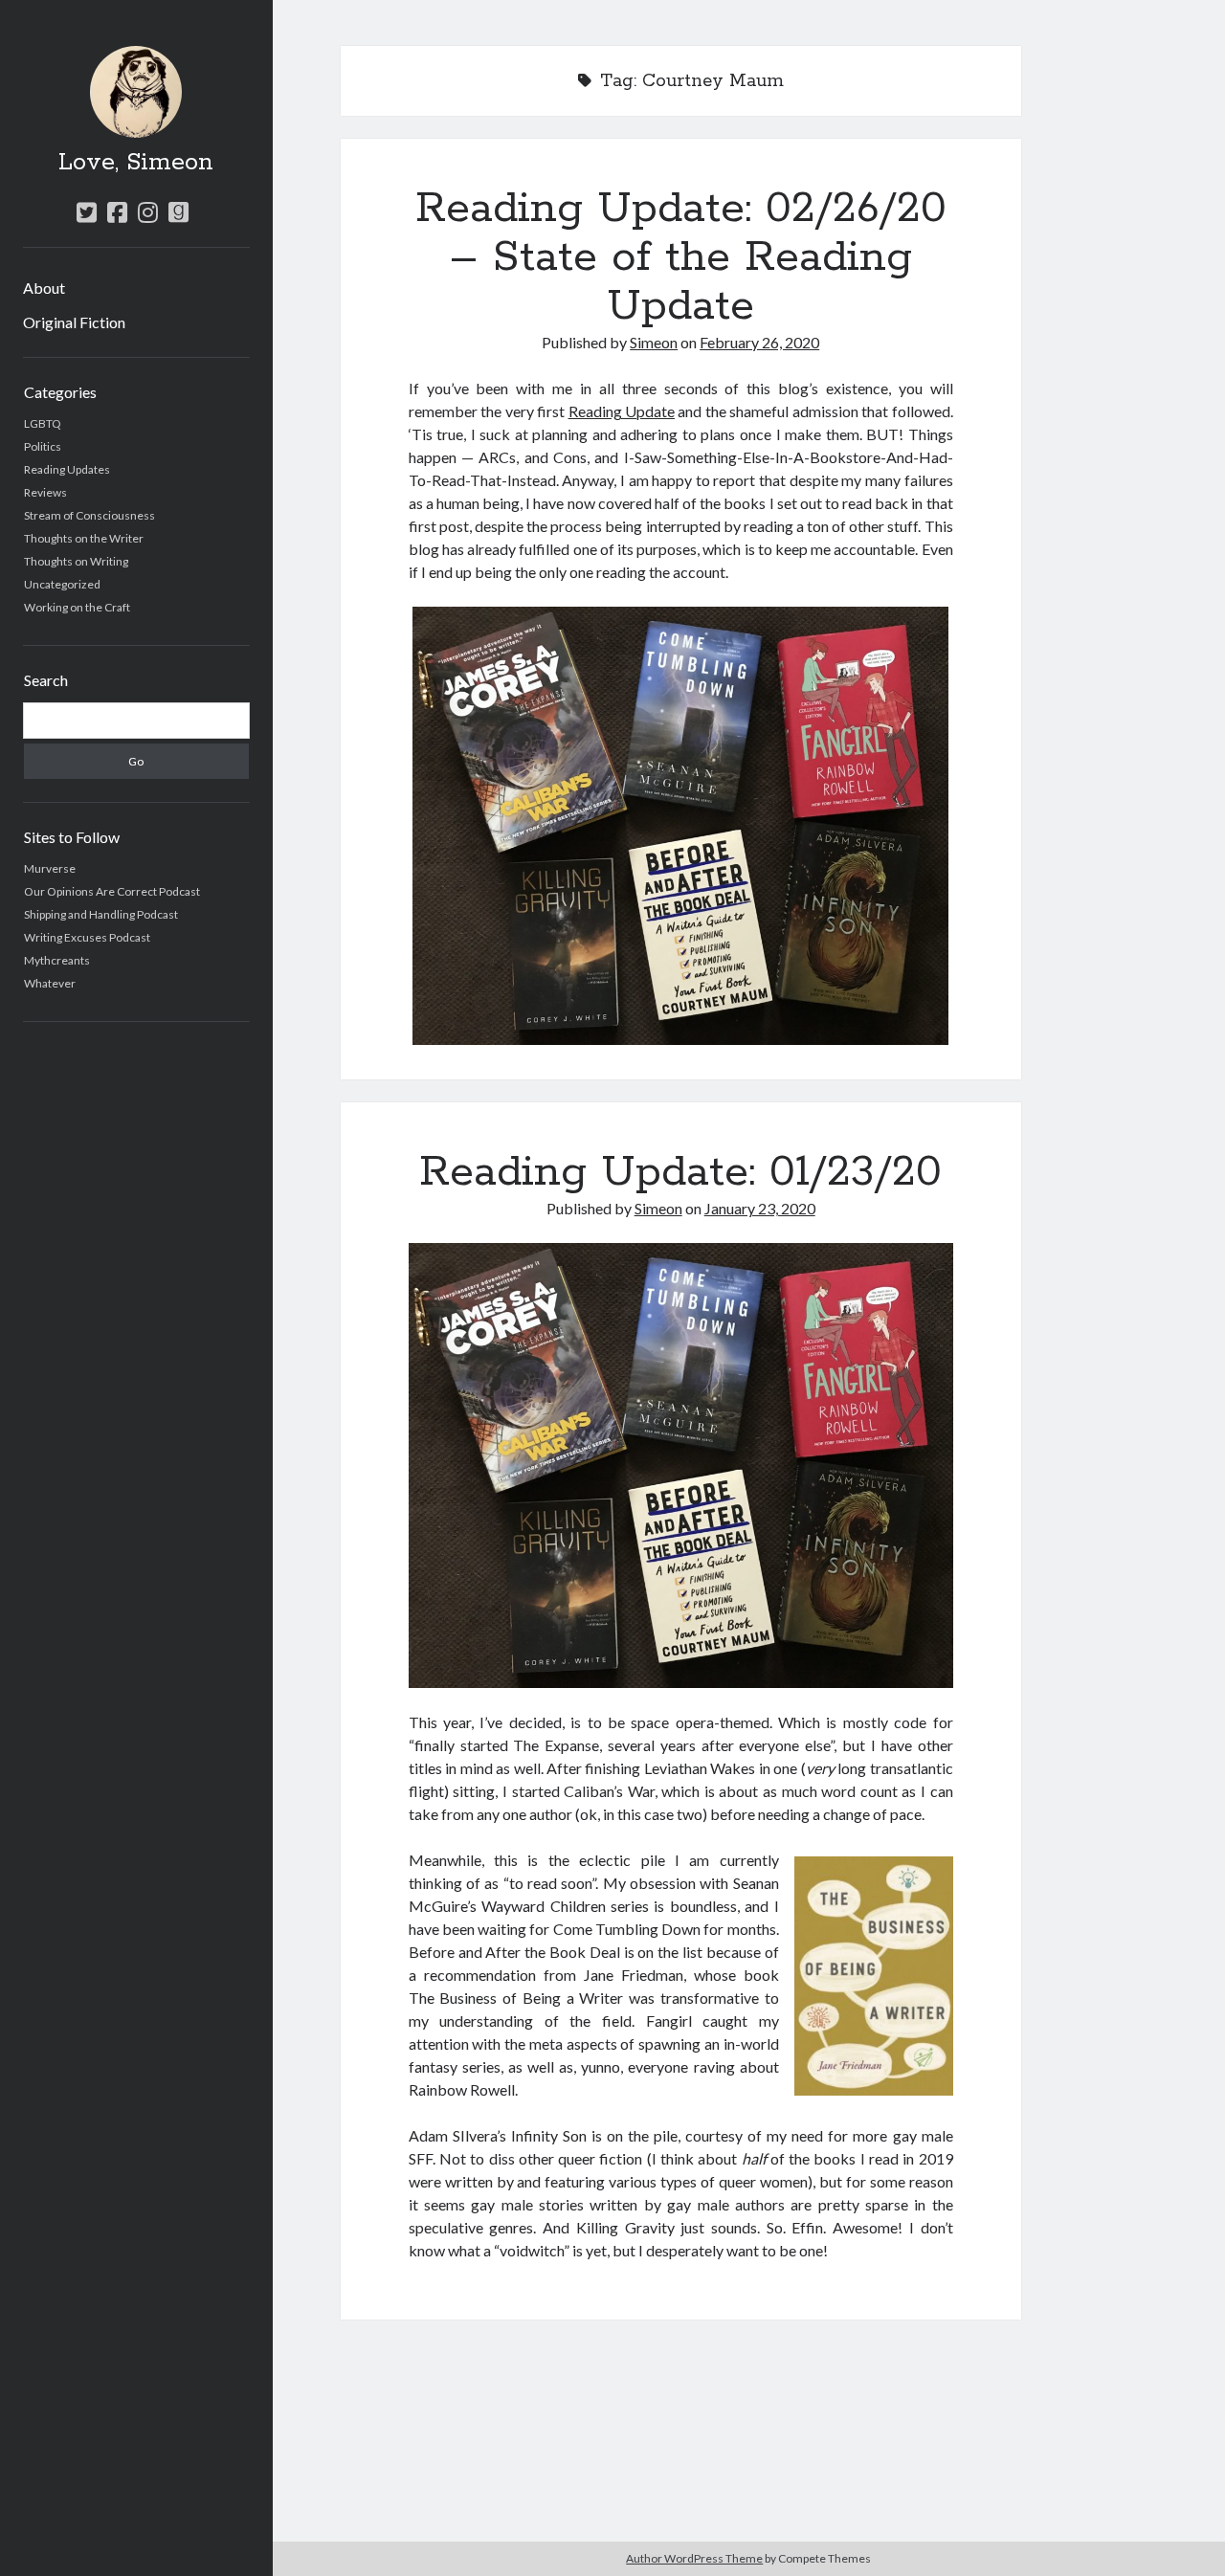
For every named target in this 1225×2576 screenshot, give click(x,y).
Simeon (654, 342)
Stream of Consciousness (89, 515)
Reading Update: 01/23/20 (680, 1172)
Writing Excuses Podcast (87, 937)
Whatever (50, 983)
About (44, 288)
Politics (43, 446)
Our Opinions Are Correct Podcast (112, 891)
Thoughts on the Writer (84, 538)
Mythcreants (57, 960)
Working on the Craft (77, 607)
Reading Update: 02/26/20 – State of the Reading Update (681, 257)
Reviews (45, 492)
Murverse (50, 868)
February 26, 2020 (759, 342)
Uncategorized (62, 584)
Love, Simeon (136, 163)
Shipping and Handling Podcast (101, 914)
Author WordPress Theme (694, 2558)
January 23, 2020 (760, 1208)
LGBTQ (43, 423)
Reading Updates (67, 469)
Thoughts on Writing (76, 561)
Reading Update (622, 411)
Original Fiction (74, 322)
